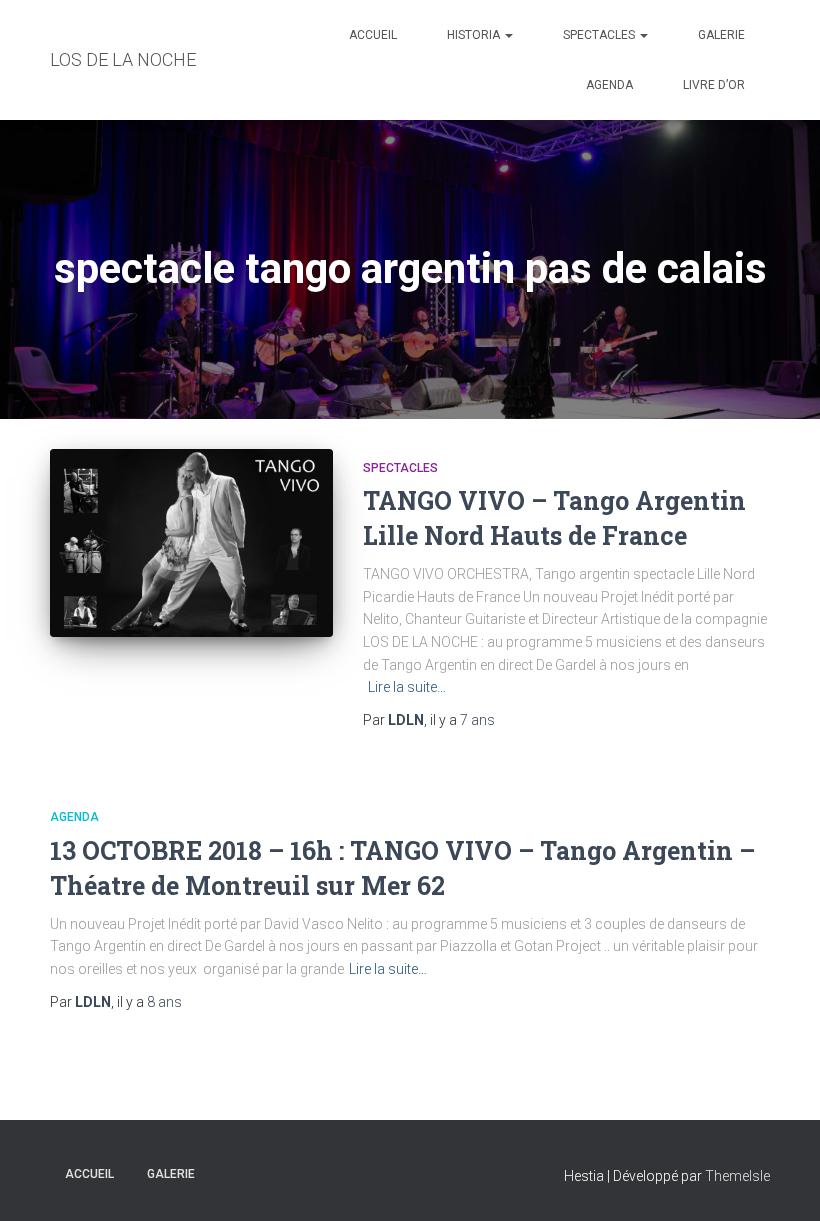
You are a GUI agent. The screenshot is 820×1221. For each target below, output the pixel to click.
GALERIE (721, 35)
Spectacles (600, 35)
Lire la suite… (407, 687)
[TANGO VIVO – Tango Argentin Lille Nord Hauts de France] (191, 543)
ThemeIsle (737, 1176)
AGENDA (609, 85)
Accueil (373, 35)
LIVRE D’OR (714, 85)
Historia (475, 35)
